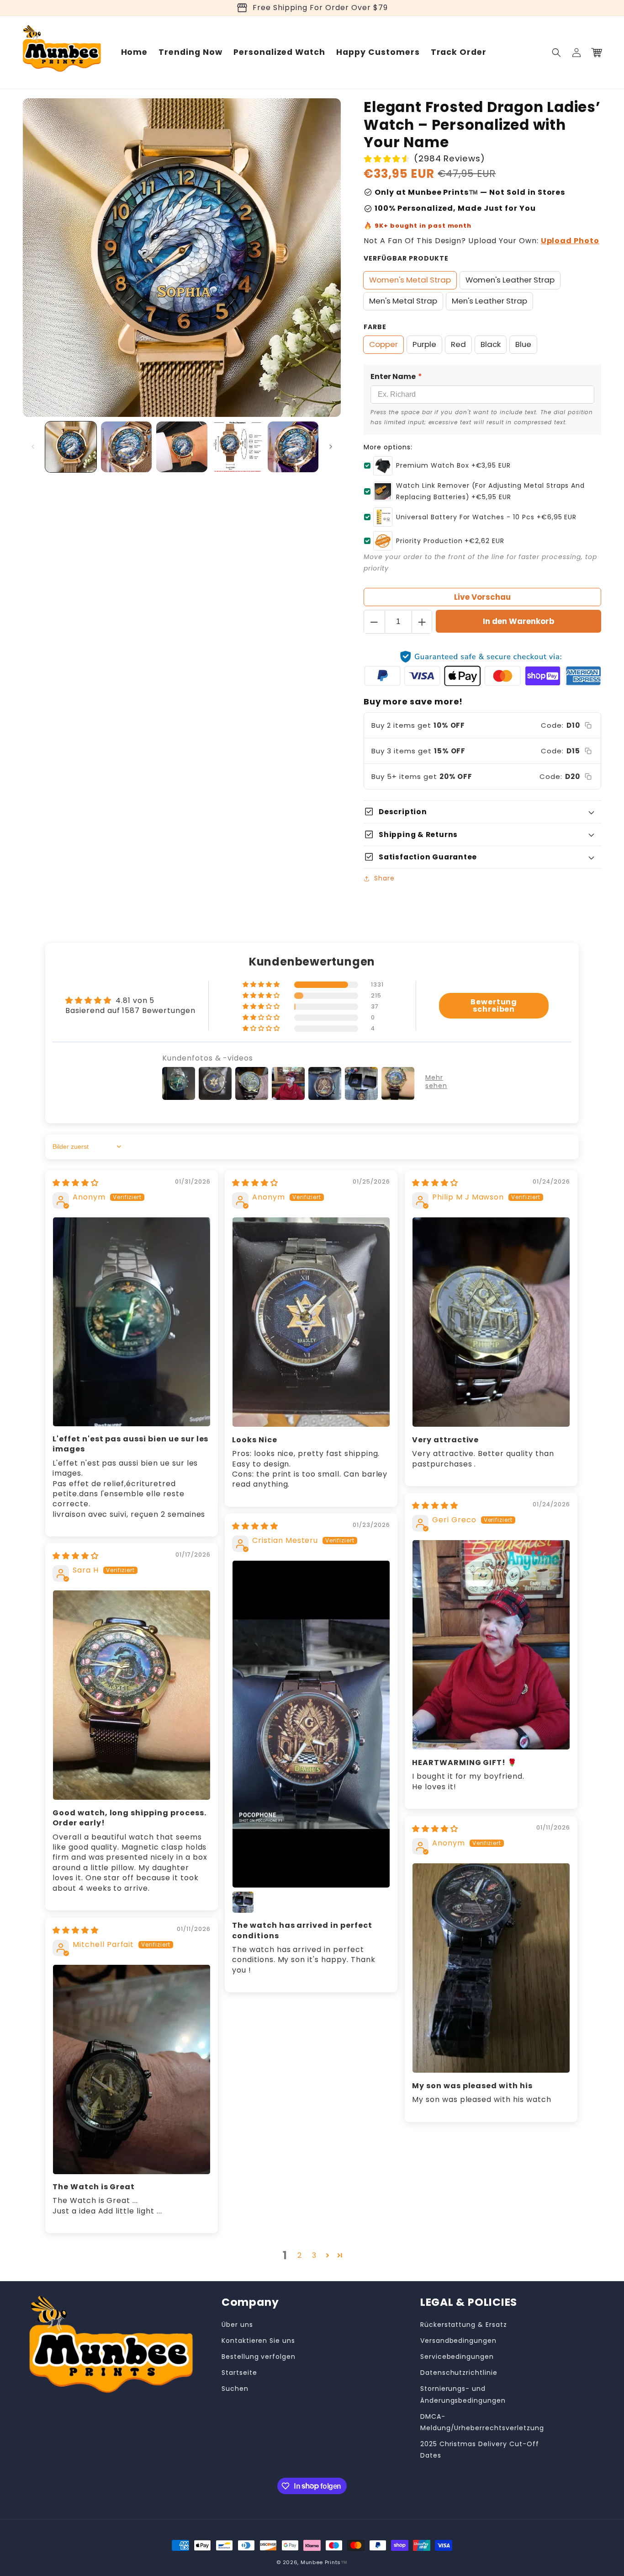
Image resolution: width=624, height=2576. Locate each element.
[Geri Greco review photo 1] (491, 1645)
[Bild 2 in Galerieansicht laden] (127, 447)
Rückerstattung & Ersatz (464, 2325)
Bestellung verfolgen (259, 2357)
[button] (556, 53)
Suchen (235, 2389)
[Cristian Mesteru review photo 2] (243, 1902)
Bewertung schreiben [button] (494, 1005)
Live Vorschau (482, 597)
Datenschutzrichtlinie (459, 2373)
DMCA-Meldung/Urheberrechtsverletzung (482, 2422)
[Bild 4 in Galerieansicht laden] (238, 447)
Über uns (237, 2325)
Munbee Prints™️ (324, 2562)
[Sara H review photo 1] (132, 1695)
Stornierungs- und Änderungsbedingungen (463, 2394)
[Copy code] (588, 725)
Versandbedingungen (458, 2341)
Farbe (375, 327)
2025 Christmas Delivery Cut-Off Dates (480, 2450)
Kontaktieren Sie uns (258, 2341)
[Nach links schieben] (33, 447)
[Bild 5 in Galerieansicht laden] (293, 447)
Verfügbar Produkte (406, 258)
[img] (76, 1183)
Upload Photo (570, 241)
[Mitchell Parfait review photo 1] (132, 2069)
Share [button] (384, 878)
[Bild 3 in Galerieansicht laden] (182, 447)
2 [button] (300, 2255)
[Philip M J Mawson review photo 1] (491, 1322)
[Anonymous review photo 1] (132, 1322)
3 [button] (314, 2255)
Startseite (239, 2373)
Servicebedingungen (457, 2357)
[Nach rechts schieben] (331, 447)
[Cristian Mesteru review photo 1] (311, 1724)
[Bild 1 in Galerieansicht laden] (71, 447)
